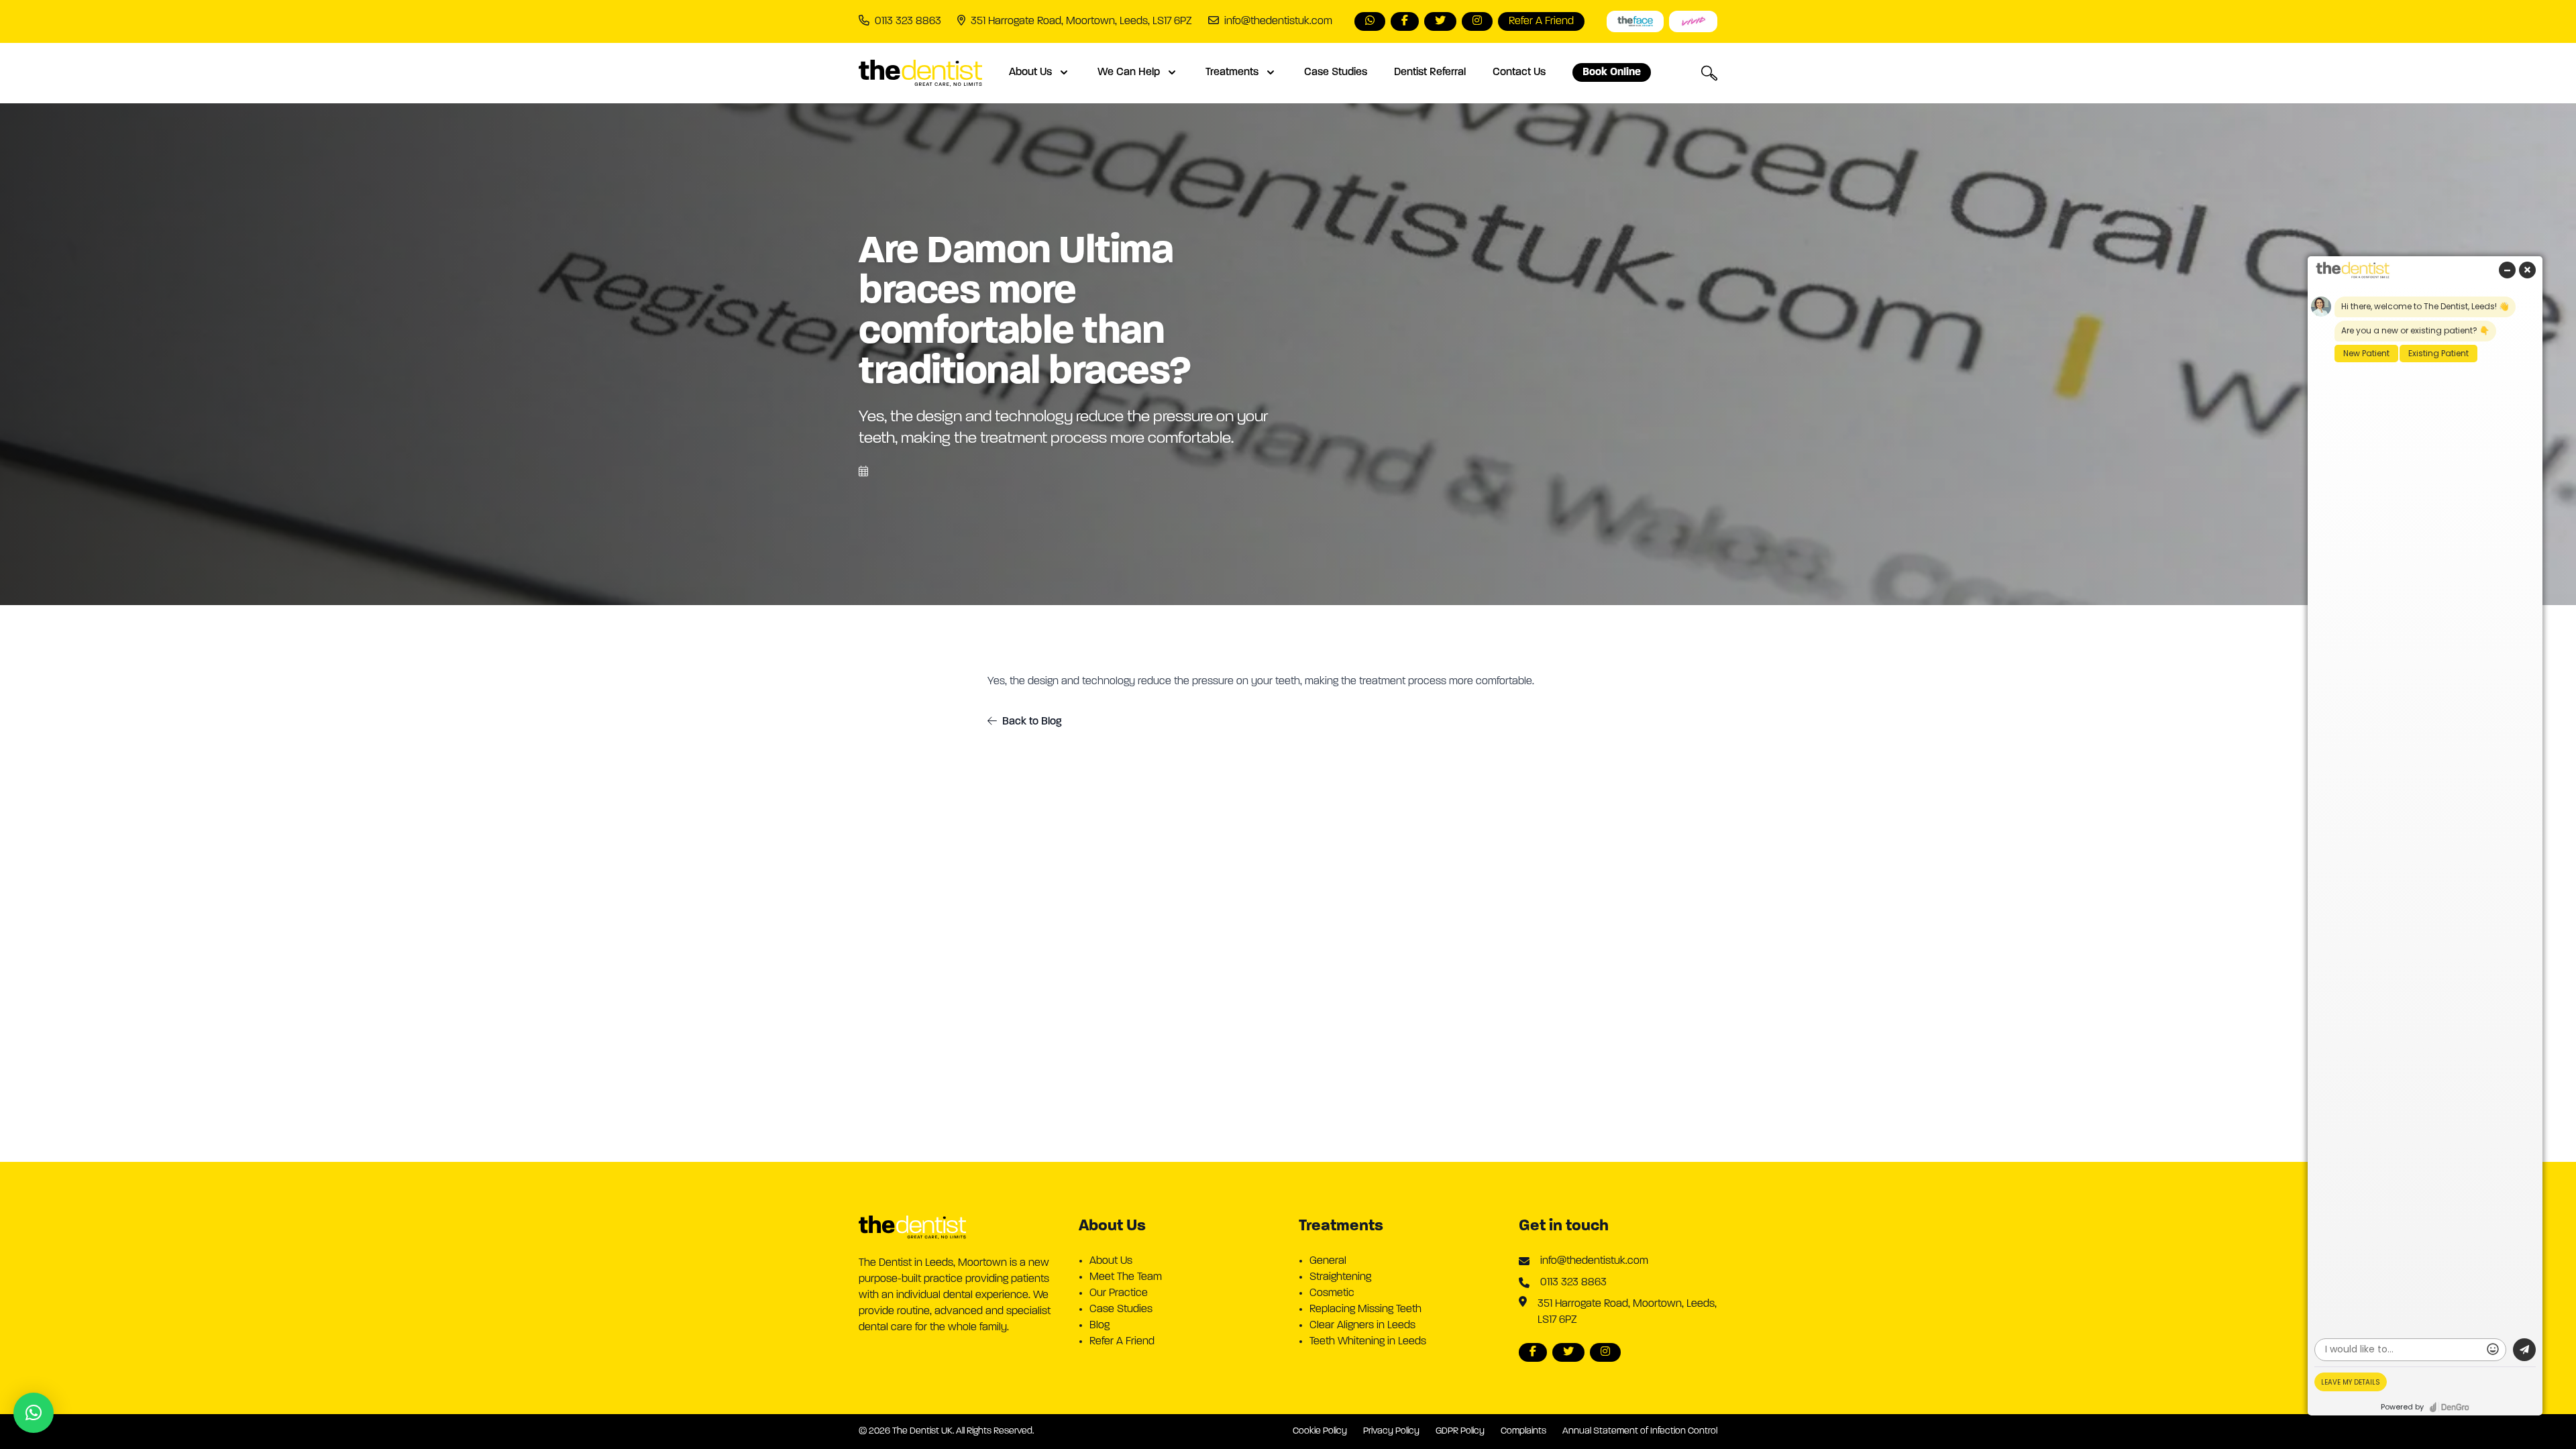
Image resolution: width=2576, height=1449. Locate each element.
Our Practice (1119, 1293)
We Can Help (1129, 72)
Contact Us (1519, 72)
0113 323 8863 (1573, 1283)
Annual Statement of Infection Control (1640, 1431)
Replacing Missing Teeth (1365, 1309)
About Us (1030, 72)
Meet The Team (1126, 1277)
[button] (34, 1413)
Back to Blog (1032, 722)
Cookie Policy (1320, 1431)
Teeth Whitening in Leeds (1368, 1342)
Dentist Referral (1430, 72)
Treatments (1232, 72)
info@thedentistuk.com (1278, 21)
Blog (1099, 1326)
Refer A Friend (1122, 1342)
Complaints (1523, 1431)
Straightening (1340, 1277)
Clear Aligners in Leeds (1362, 1326)
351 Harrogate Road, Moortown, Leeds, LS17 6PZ (1627, 1312)
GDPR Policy (1460, 1431)
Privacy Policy (1391, 1431)
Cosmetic (1332, 1293)
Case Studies (1336, 72)
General (1328, 1261)
